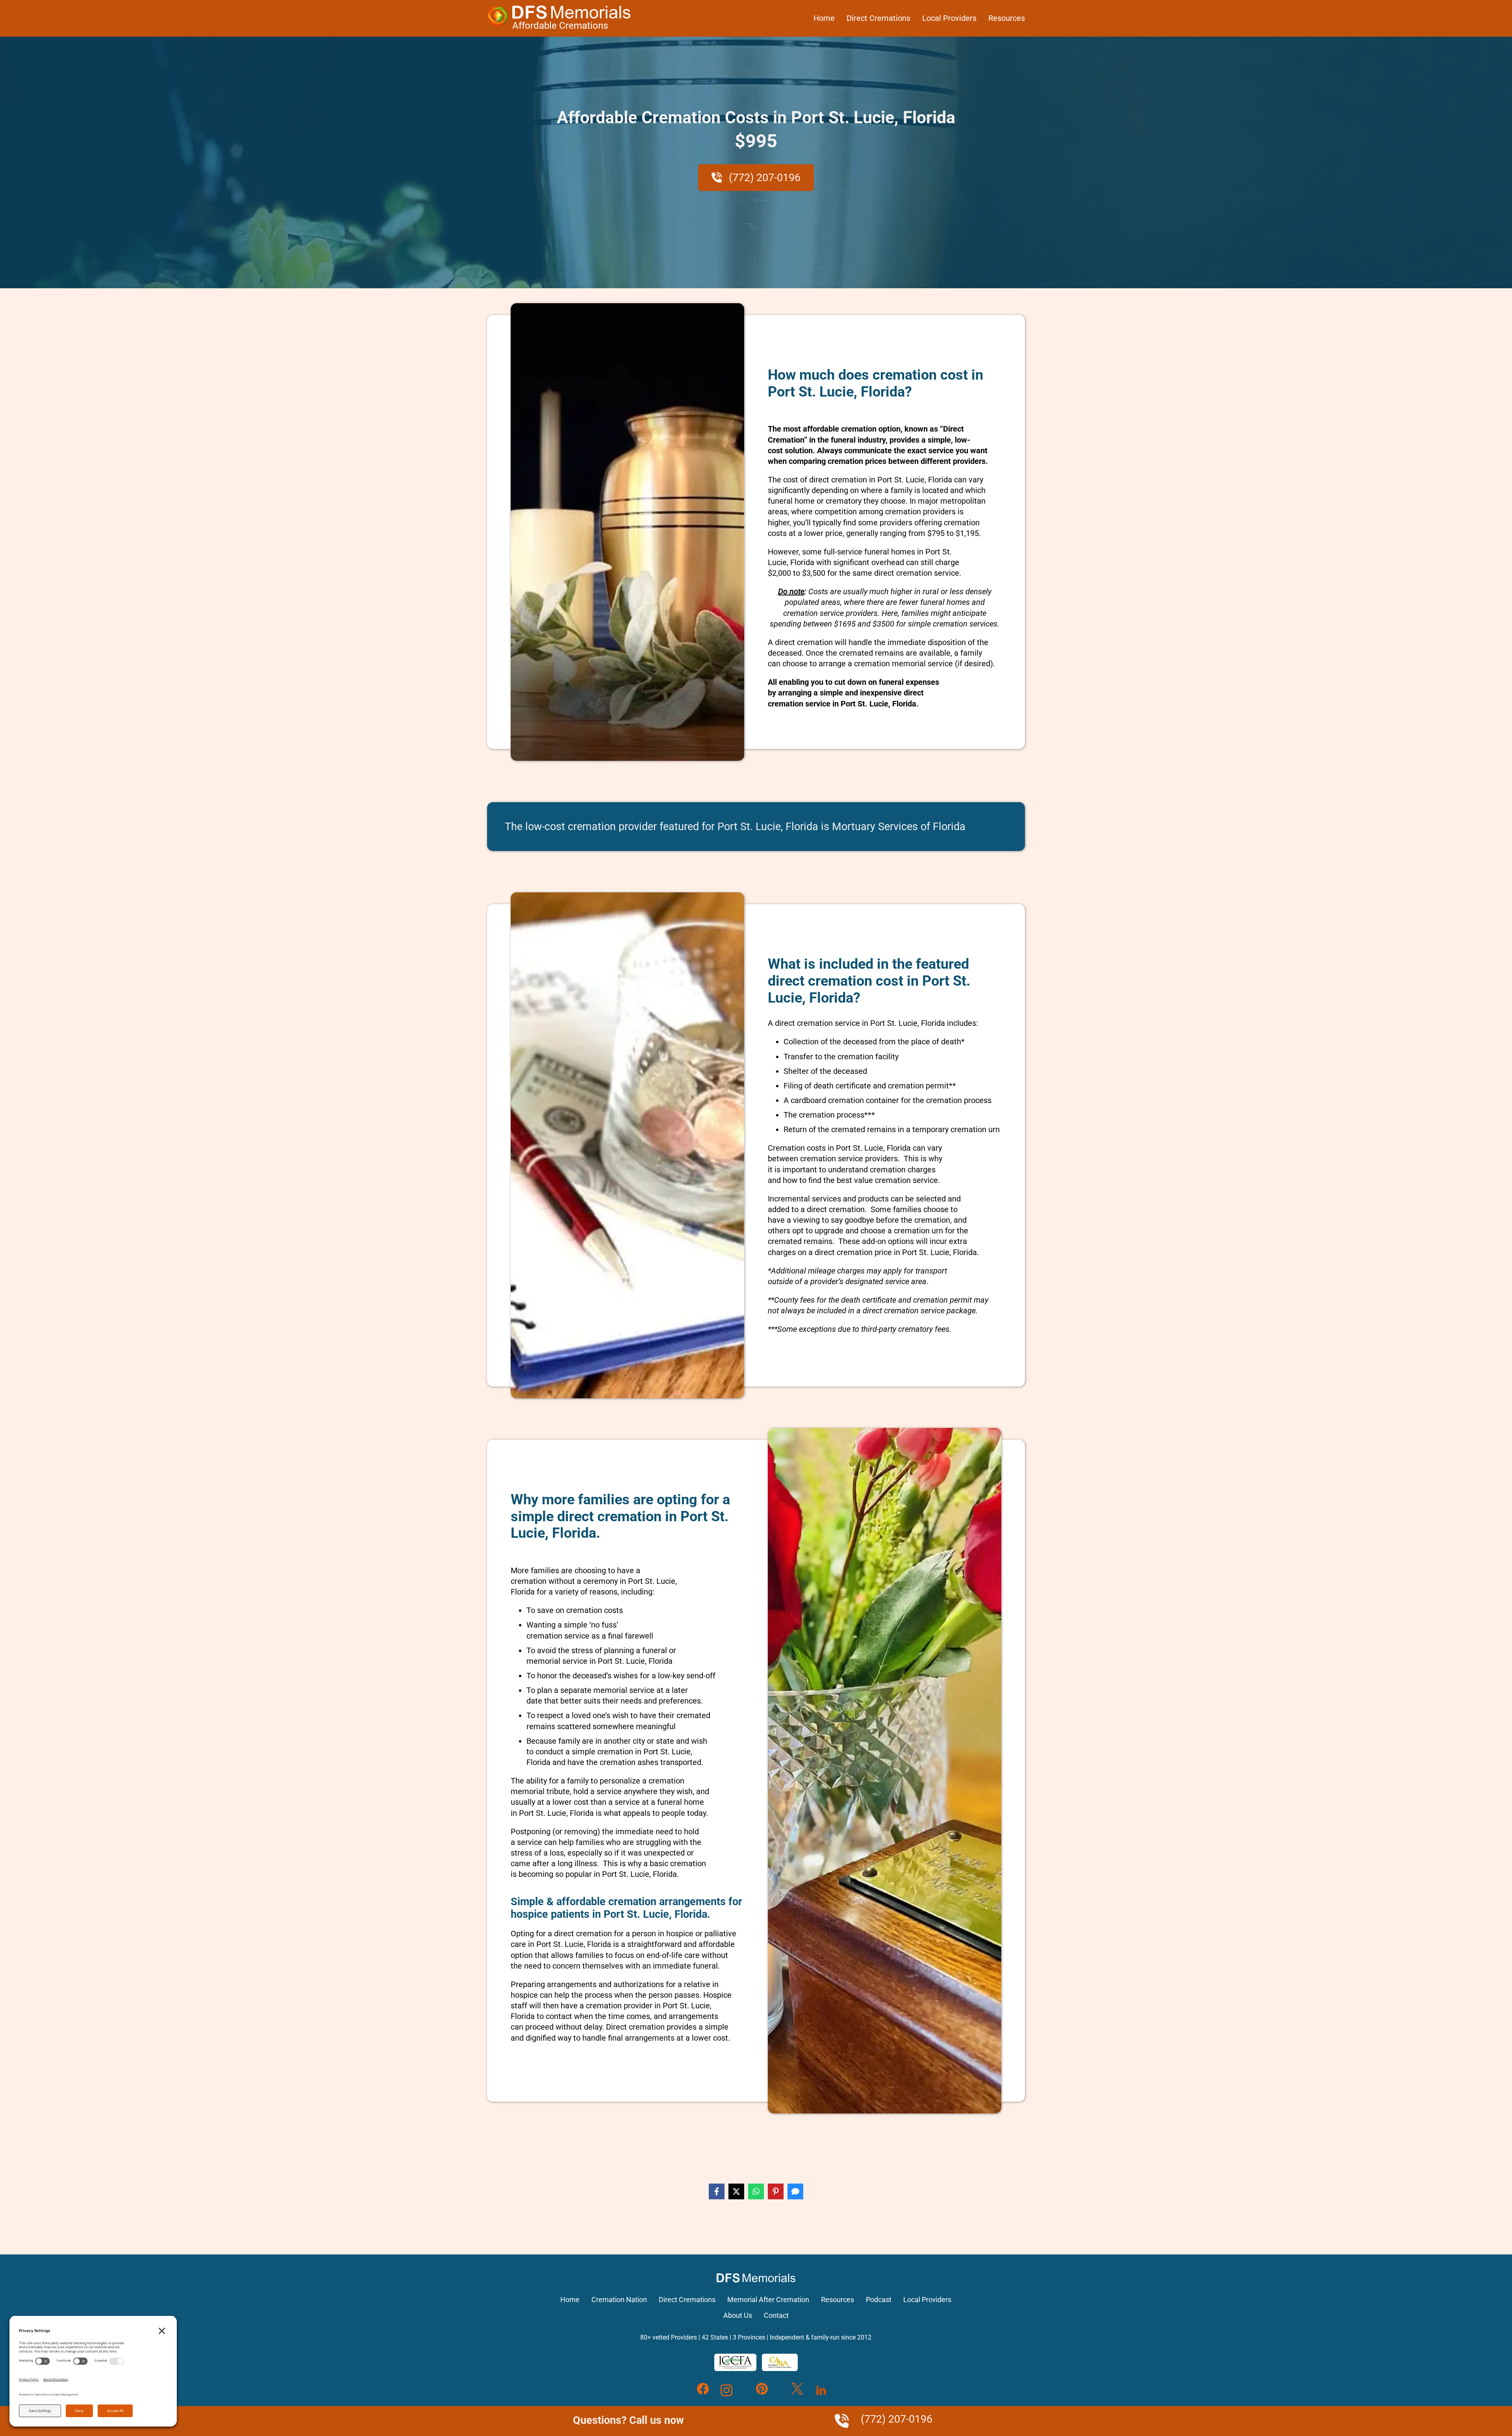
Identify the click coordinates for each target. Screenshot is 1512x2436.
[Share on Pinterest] (776, 2191)
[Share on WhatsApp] (756, 2191)
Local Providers (949, 18)
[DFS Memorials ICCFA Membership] (735, 2362)
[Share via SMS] (795, 2191)
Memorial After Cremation (768, 2300)
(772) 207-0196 (763, 178)
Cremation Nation (619, 2300)
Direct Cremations (878, 18)
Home (824, 18)
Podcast (879, 2300)
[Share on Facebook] (717, 2191)
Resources (1007, 18)
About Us (738, 2315)
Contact (776, 2315)
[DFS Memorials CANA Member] (780, 2362)
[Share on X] (736, 2191)
